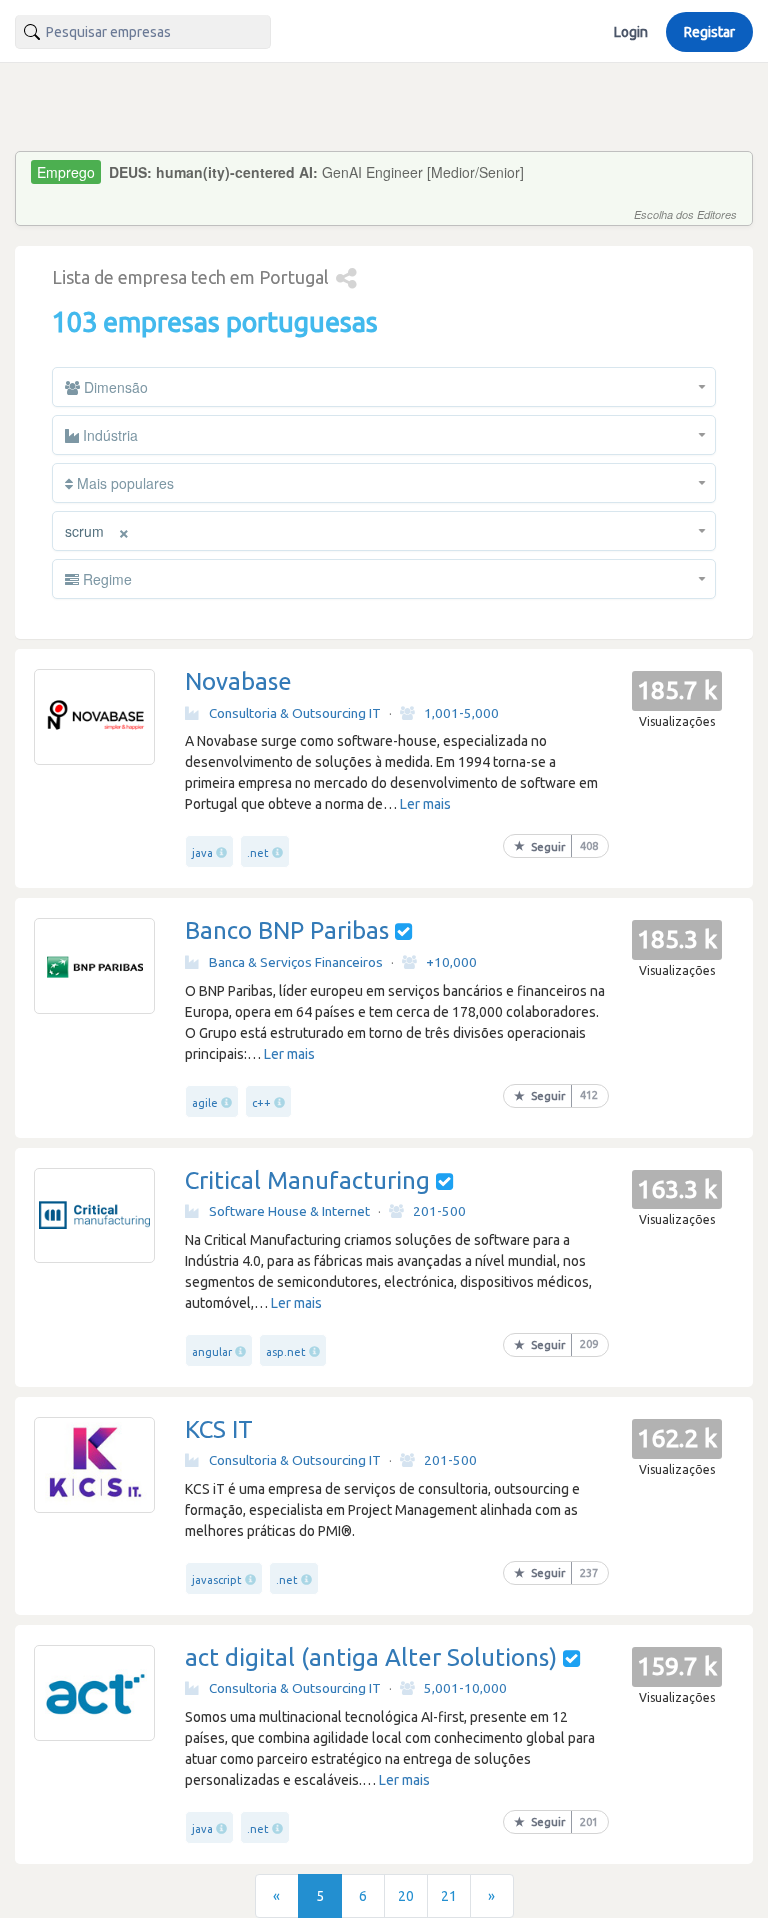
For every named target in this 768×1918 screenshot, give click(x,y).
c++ (261, 1103)
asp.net (286, 1352)
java (202, 853)
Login (631, 32)
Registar (709, 32)
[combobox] (143, 32)
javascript (217, 1580)
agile (205, 1103)
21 (449, 1896)
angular (212, 1352)
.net (258, 853)
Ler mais (425, 804)
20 (406, 1896)
